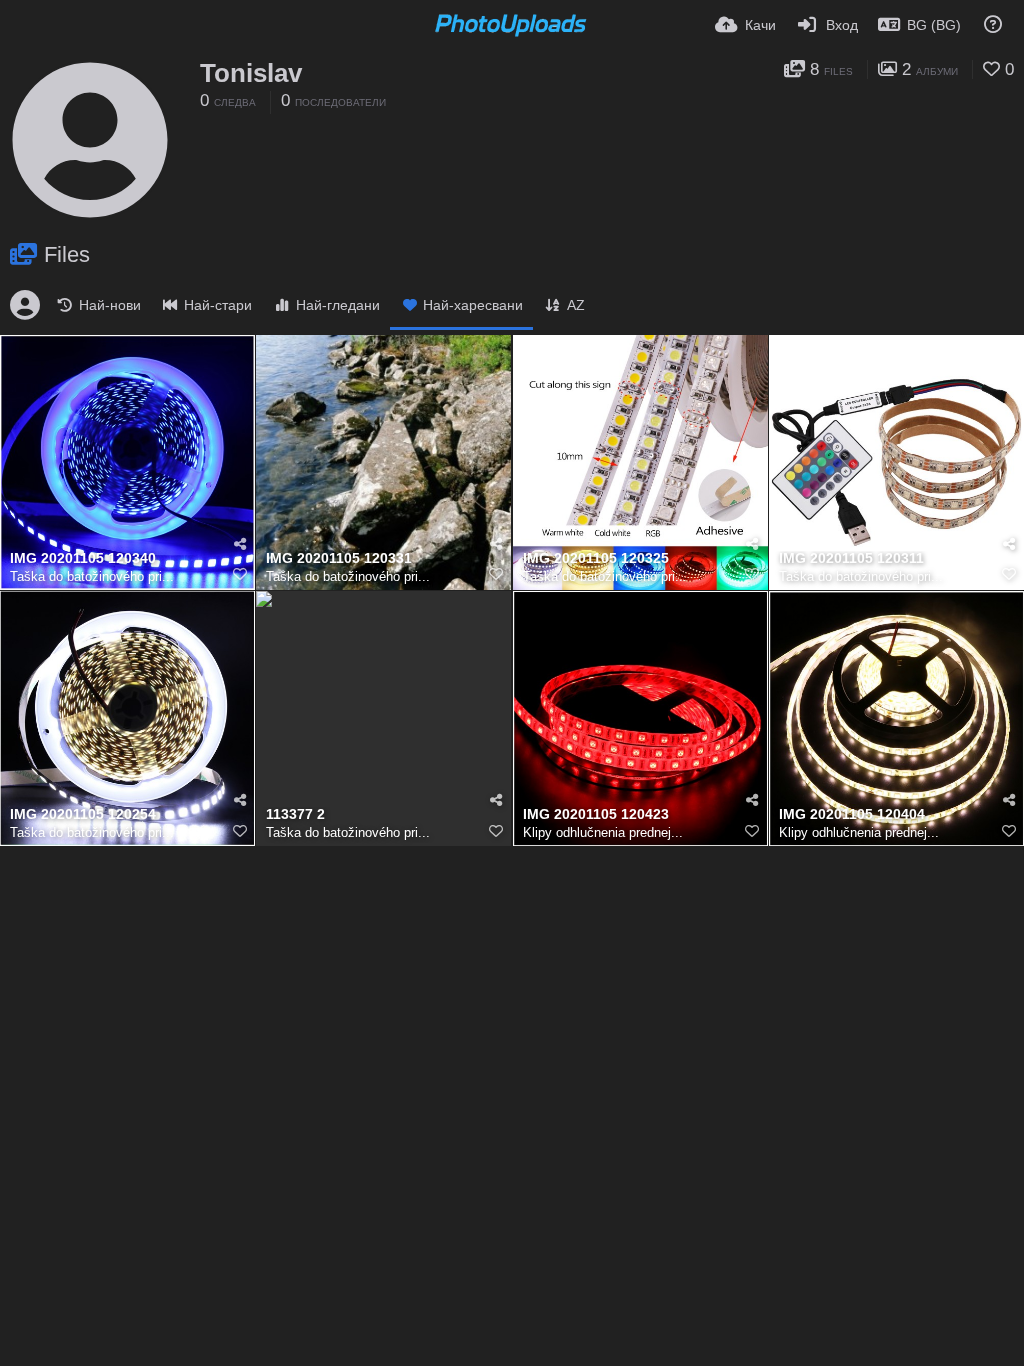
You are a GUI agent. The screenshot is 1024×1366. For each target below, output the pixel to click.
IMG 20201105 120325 (596, 558)
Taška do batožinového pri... (92, 576)
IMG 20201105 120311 (851, 558)
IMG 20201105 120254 (83, 814)
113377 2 (295, 814)
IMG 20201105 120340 (83, 558)
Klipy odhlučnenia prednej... (603, 832)
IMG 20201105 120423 (596, 814)
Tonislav (251, 73)
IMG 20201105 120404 (852, 814)
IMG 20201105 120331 (339, 558)
